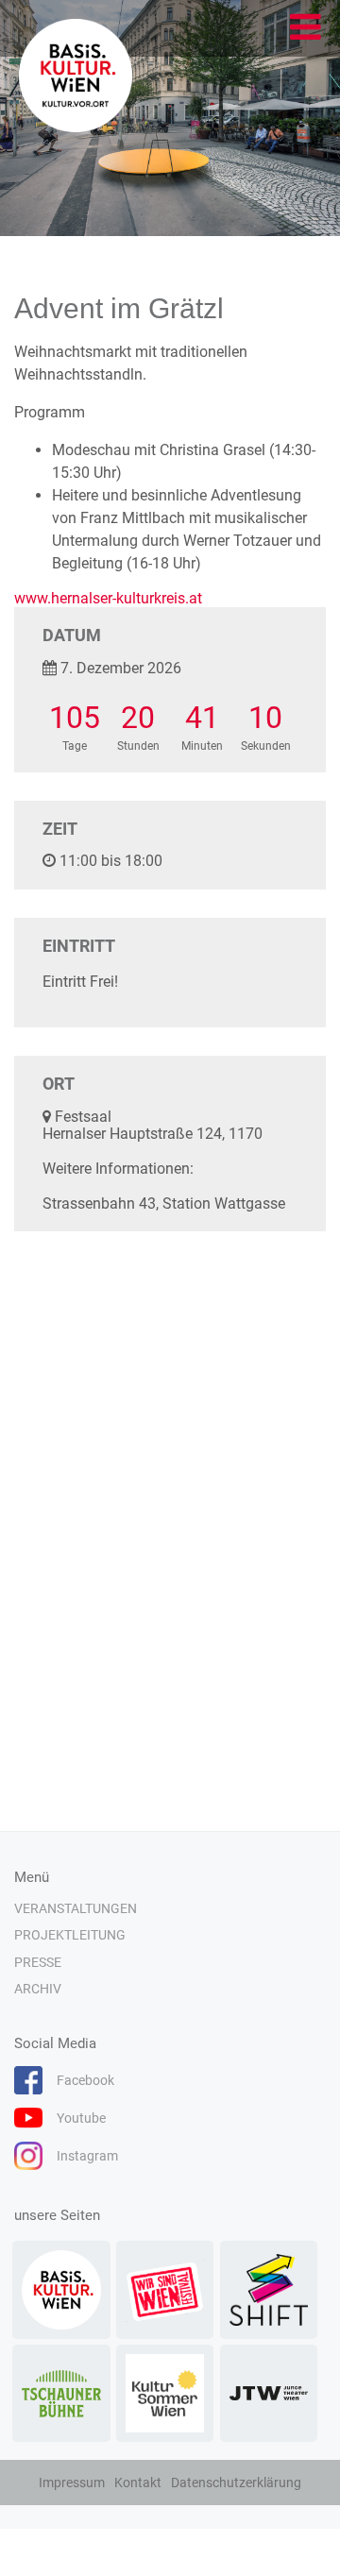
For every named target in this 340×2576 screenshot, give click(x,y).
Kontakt (138, 2483)
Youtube (81, 2118)
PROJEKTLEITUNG (70, 1935)
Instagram (87, 2156)
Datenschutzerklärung (236, 2483)
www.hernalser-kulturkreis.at (108, 598)
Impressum (72, 2483)
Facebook (85, 2080)
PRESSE (38, 1962)
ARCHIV (38, 1989)
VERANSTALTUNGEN (76, 1908)
